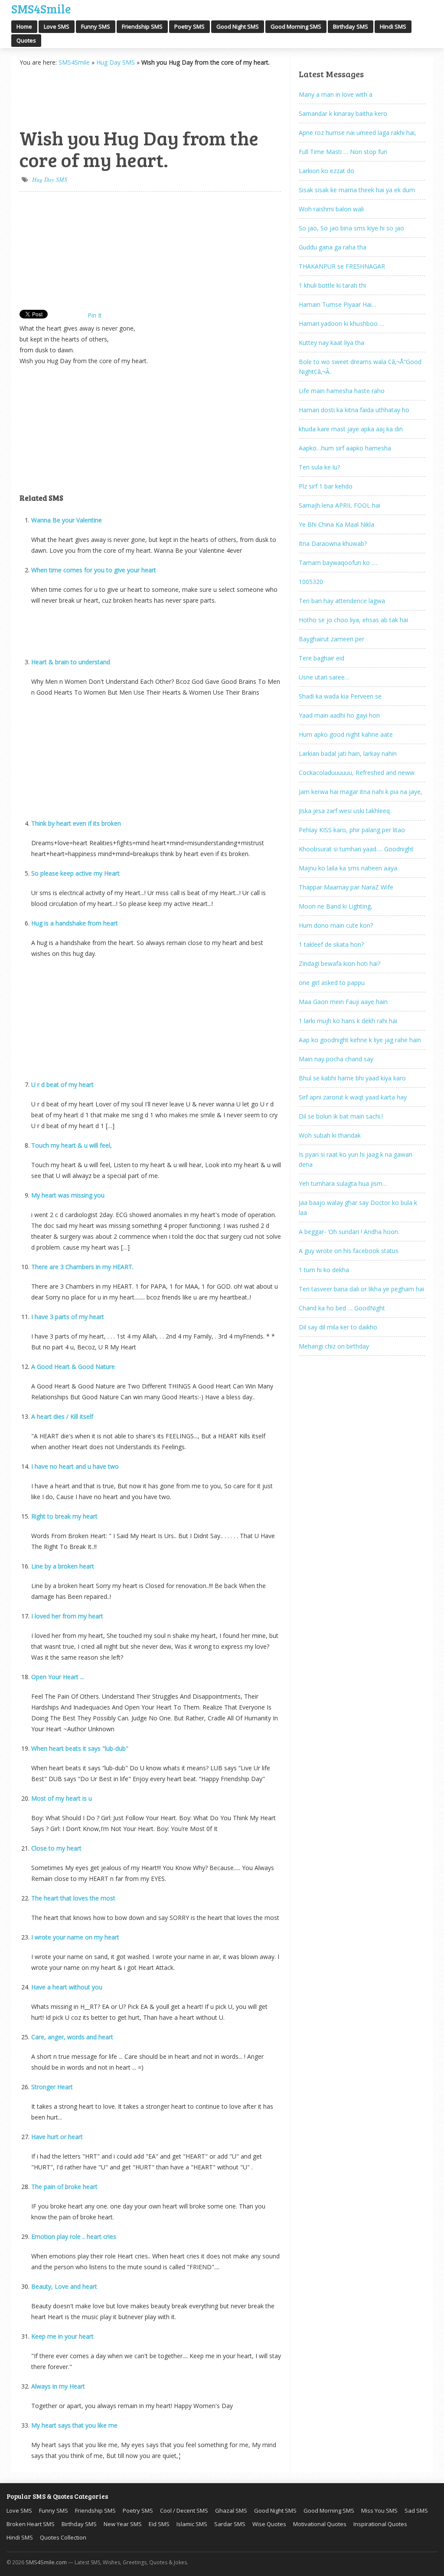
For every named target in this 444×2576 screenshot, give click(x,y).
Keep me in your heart (62, 2336)
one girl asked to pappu (332, 983)
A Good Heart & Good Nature (73, 1367)
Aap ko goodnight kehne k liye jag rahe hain (360, 1040)
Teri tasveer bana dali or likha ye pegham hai (361, 1289)
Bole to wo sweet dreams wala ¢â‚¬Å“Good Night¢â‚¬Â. (360, 367)
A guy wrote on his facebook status (349, 1251)
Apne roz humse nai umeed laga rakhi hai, (357, 133)
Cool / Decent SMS (184, 2510)
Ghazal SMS (231, 2510)
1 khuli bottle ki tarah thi (332, 285)
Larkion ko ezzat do (326, 171)
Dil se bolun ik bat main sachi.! (341, 1116)
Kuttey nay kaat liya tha (331, 343)
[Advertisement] (63, 96)
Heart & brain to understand (71, 662)
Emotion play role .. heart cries (74, 2236)
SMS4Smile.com (46, 2562)
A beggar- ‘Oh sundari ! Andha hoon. (349, 1232)
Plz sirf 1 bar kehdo (326, 486)
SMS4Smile (41, 8)
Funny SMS (96, 26)
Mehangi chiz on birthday (334, 1346)
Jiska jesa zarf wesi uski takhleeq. (345, 811)
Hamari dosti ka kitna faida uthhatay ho (354, 410)
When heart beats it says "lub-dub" (80, 1748)
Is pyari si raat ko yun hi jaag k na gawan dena (356, 1159)
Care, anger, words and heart (72, 2037)
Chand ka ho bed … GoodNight (342, 1308)
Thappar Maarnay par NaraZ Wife (346, 887)
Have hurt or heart (57, 2137)
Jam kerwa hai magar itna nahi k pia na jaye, (361, 792)
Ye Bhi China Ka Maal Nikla (336, 524)
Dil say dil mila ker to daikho (338, 1327)
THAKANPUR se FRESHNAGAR (342, 266)
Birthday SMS (351, 26)
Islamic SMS (192, 2524)
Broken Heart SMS (31, 2524)
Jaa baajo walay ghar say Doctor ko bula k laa (358, 1208)
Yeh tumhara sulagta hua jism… (343, 1183)
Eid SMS (159, 2524)
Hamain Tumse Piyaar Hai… (338, 304)
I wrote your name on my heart (75, 1937)
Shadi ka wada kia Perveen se (340, 696)
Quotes (26, 40)
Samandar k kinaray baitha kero (343, 113)
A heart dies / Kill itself (62, 1416)
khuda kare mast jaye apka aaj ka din (351, 429)
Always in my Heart (58, 2386)
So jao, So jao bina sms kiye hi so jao (351, 228)
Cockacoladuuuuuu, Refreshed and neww (357, 773)
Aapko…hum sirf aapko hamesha (345, 448)
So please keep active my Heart (75, 873)
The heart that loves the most (73, 1898)
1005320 (311, 582)
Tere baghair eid (322, 658)
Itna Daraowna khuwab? (333, 543)
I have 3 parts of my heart (68, 1317)
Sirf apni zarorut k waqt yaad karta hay (353, 1097)
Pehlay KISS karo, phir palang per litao (352, 830)
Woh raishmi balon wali (331, 209)
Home (24, 26)
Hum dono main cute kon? (336, 925)
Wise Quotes (269, 2524)
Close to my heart (56, 1848)
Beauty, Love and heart (64, 2286)
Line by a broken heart (63, 1566)
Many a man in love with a (336, 94)
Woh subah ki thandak (330, 1135)
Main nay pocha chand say (336, 1059)
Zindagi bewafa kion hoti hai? (340, 963)
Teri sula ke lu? (319, 467)
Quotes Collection (63, 2537)
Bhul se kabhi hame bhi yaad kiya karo (352, 1078)
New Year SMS (123, 2524)
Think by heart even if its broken (76, 823)
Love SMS (57, 26)
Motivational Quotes (320, 2524)
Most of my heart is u (62, 1798)
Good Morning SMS (296, 26)
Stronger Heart (52, 2087)
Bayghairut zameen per (331, 639)
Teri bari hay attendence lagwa (342, 601)
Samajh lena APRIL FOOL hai (340, 505)
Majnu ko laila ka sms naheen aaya (348, 868)
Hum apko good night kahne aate (346, 734)
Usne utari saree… (324, 677)
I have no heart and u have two (75, 1466)
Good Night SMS (238, 26)
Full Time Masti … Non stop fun (343, 152)
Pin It (95, 315)
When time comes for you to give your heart (94, 570)
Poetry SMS (189, 26)
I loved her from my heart (67, 1616)
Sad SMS (416, 2510)
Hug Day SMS (116, 62)
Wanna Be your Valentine (67, 520)
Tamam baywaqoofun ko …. (338, 563)
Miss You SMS (379, 2510)
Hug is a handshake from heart (75, 923)
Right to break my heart (64, 1516)
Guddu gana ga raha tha (333, 247)
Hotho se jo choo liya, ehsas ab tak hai (353, 620)
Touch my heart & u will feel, (72, 1145)
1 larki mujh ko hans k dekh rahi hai (348, 1021)
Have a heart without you (67, 1987)
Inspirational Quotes (380, 2524)
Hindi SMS (393, 26)
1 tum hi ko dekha (324, 1270)
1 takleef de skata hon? (331, 944)
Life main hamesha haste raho (342, 391)
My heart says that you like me (74, 2425)
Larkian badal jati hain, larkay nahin (348, 753)
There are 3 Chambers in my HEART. (82, 1267)
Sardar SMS (230, 2524)
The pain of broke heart (64, 2187)
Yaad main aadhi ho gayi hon (339, 715)
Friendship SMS (142, 26)
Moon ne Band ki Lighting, (336, 906)
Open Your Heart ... (58, 1677)
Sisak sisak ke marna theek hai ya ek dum (357, 190)
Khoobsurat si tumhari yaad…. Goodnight (356, 849)
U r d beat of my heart (62, 1085)
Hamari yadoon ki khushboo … (341, 323)
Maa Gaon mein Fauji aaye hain (343, 1002)
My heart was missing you (68, 1195)
